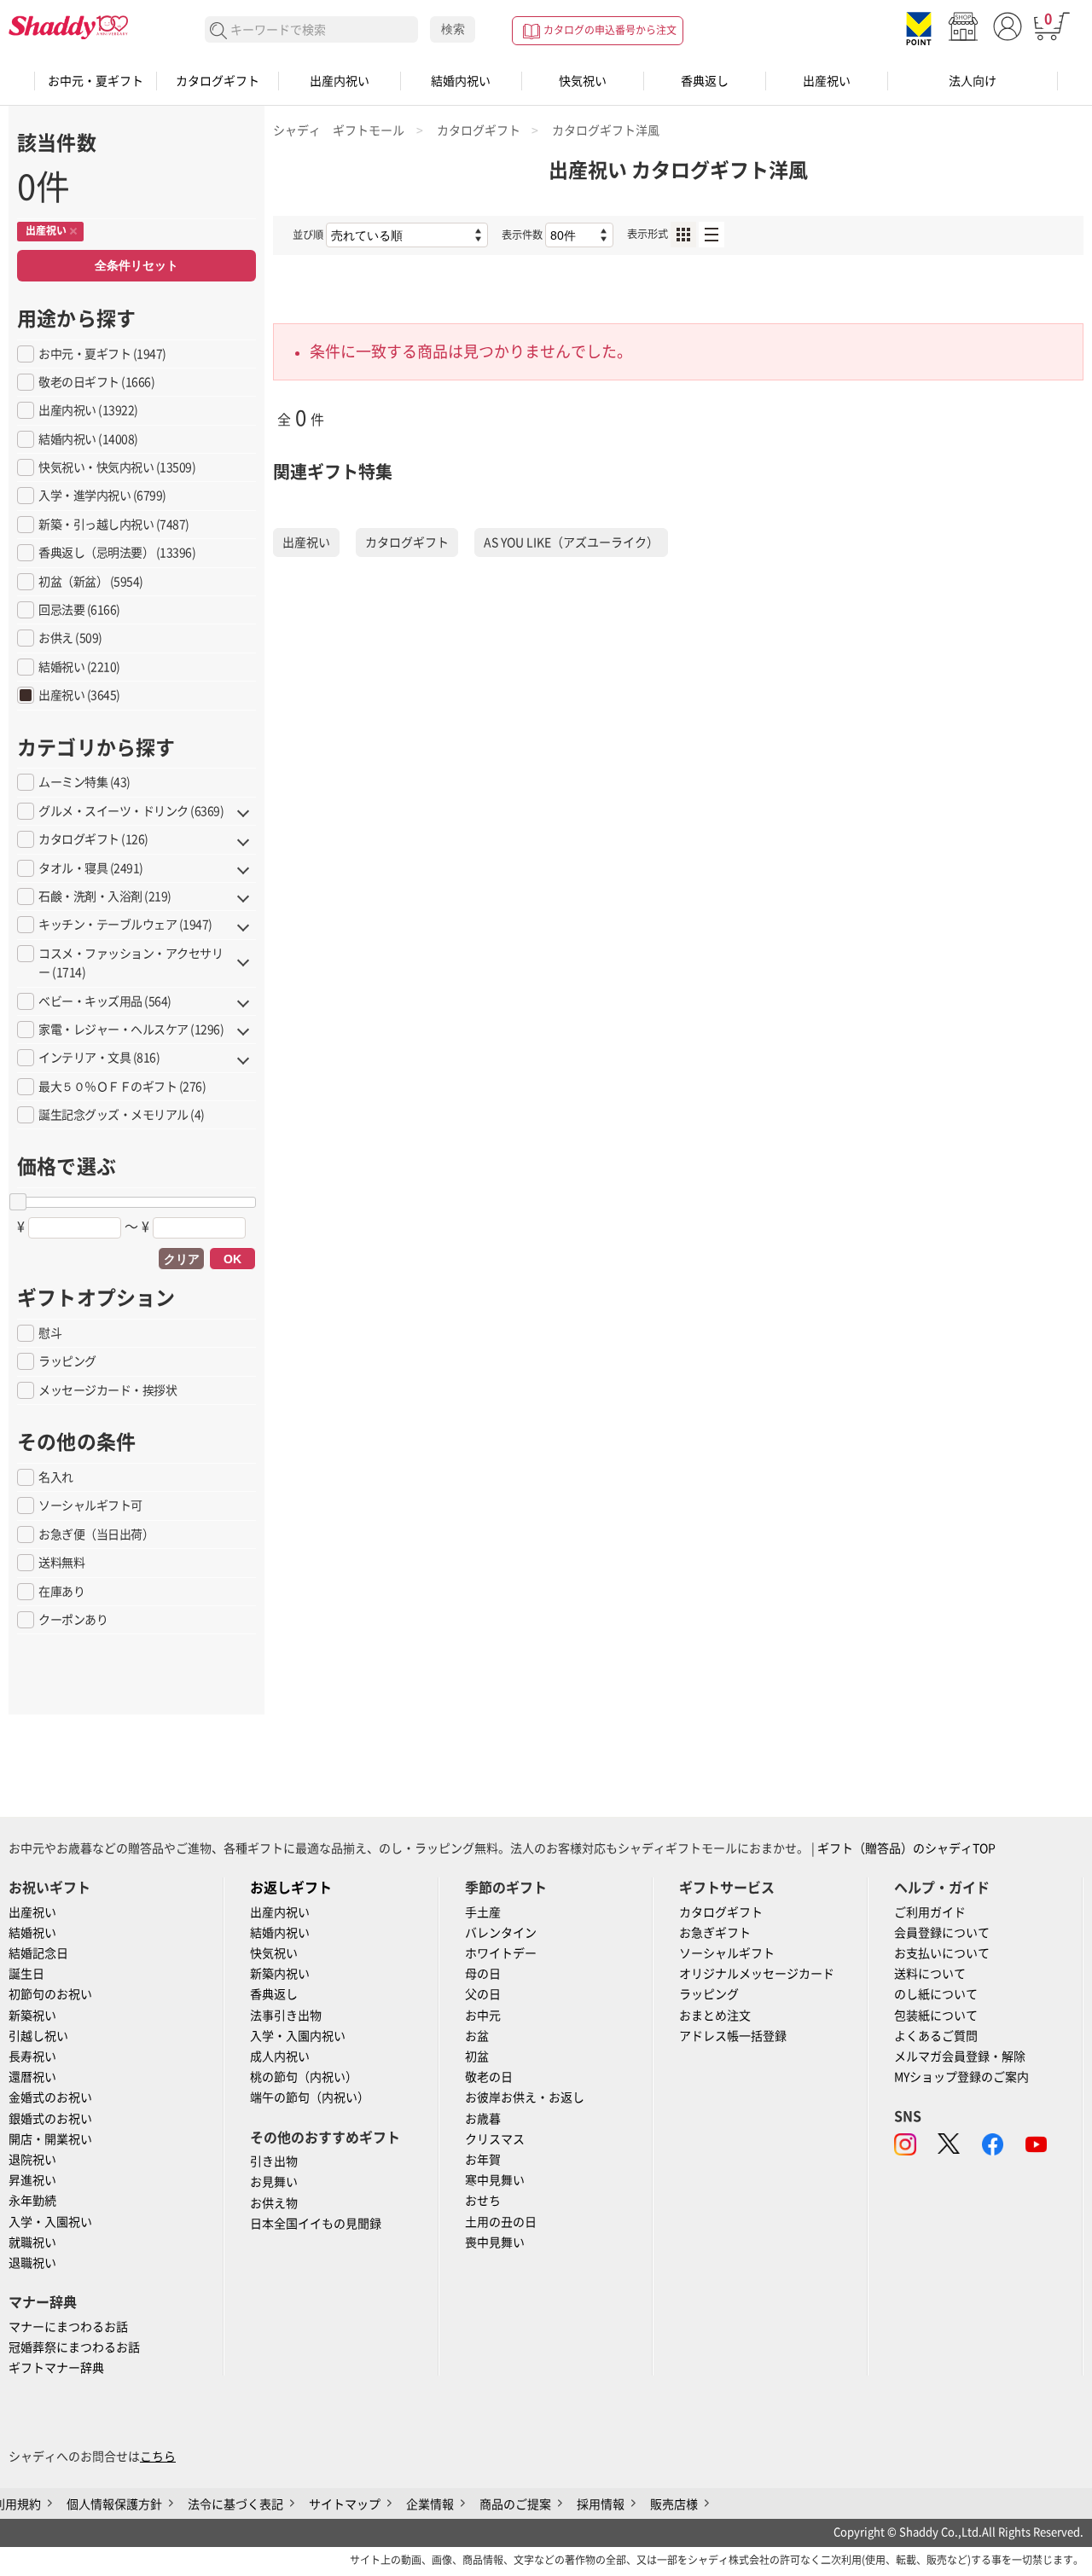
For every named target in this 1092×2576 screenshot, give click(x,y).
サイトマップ (345, 2504)
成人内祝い (280, 2057)
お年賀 (483, 2160)
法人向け (973, 81)
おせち (483, 2201)
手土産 (483, 1912)
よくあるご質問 (936, 2036)
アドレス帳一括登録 (733, 2036)
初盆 (477, 2057)
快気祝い (583, 81)
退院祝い (32, 2160)
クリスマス (495, 2139)
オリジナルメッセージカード (757, 1974)
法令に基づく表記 (235, 2504)
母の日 (483, 1974)
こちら (158, 2457)
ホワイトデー (501, 1953)
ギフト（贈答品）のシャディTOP (906, 1848)
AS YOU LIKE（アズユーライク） (571, 542)
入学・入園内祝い (298, 2036)
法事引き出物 (286, 2016)
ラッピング (709, 1994)
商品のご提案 (515, 2504)
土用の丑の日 (501, 2222)
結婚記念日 (38, 1953)
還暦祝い (32, 2077)
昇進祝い (32, 2180)
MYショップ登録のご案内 (961, 2077)
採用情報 (601, 2504)
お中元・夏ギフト (96, 81)
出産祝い (827, 81)
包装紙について (936, 2016)
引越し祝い (38, 2036)
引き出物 (274, 2161)
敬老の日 (489, 2077)
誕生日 (26, 1974)
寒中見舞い (495, 2180)
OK (232, 1259)
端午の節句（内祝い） (310, 2097)
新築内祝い (280, 1974)
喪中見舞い (495, 2242)
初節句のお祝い (50, 1994)
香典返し (705, 81)
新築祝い (32, 2016)
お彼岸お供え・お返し (525, 2097)
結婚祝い (32, 1933)
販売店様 (674, 2504)
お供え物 (274, 2203)
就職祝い (32, 2242)
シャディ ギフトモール (339, 131)
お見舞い (274, 2182)
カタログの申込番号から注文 (610, 30)
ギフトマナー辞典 (56, 2368)
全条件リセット (136, 265)
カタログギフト (218, 81)
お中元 (483, 2016)
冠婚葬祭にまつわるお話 (74, 2347)
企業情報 (430, 2504)
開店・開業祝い (50, 2139)
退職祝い (32, 2263)
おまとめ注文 (715, 2016)
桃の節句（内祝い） (304, 2077)
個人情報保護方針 (114, 2504)
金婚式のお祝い (50, 2097)
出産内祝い (340, 81)
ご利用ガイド (930, 1912)
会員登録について (942, 1933)
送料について (930, 1974)
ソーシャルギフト (727, 1953)
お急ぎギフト (715, 1933)
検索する (219, 31)
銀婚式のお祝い (50, 2119)
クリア (182, 1259)
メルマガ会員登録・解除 (960, 2057)
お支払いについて (942, 1953)
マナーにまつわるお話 (68, 2327)
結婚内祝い (461, 81)
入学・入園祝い (50, 2222)
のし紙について (936, 1994)
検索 (453, 29)
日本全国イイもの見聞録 (316, 2224)
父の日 (483, 1994)
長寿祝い (32, 2057)
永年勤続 (32, 2201)
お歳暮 (483, 2119)
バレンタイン (501, 1933)
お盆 (477, 2036)
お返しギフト (291, 1888)
